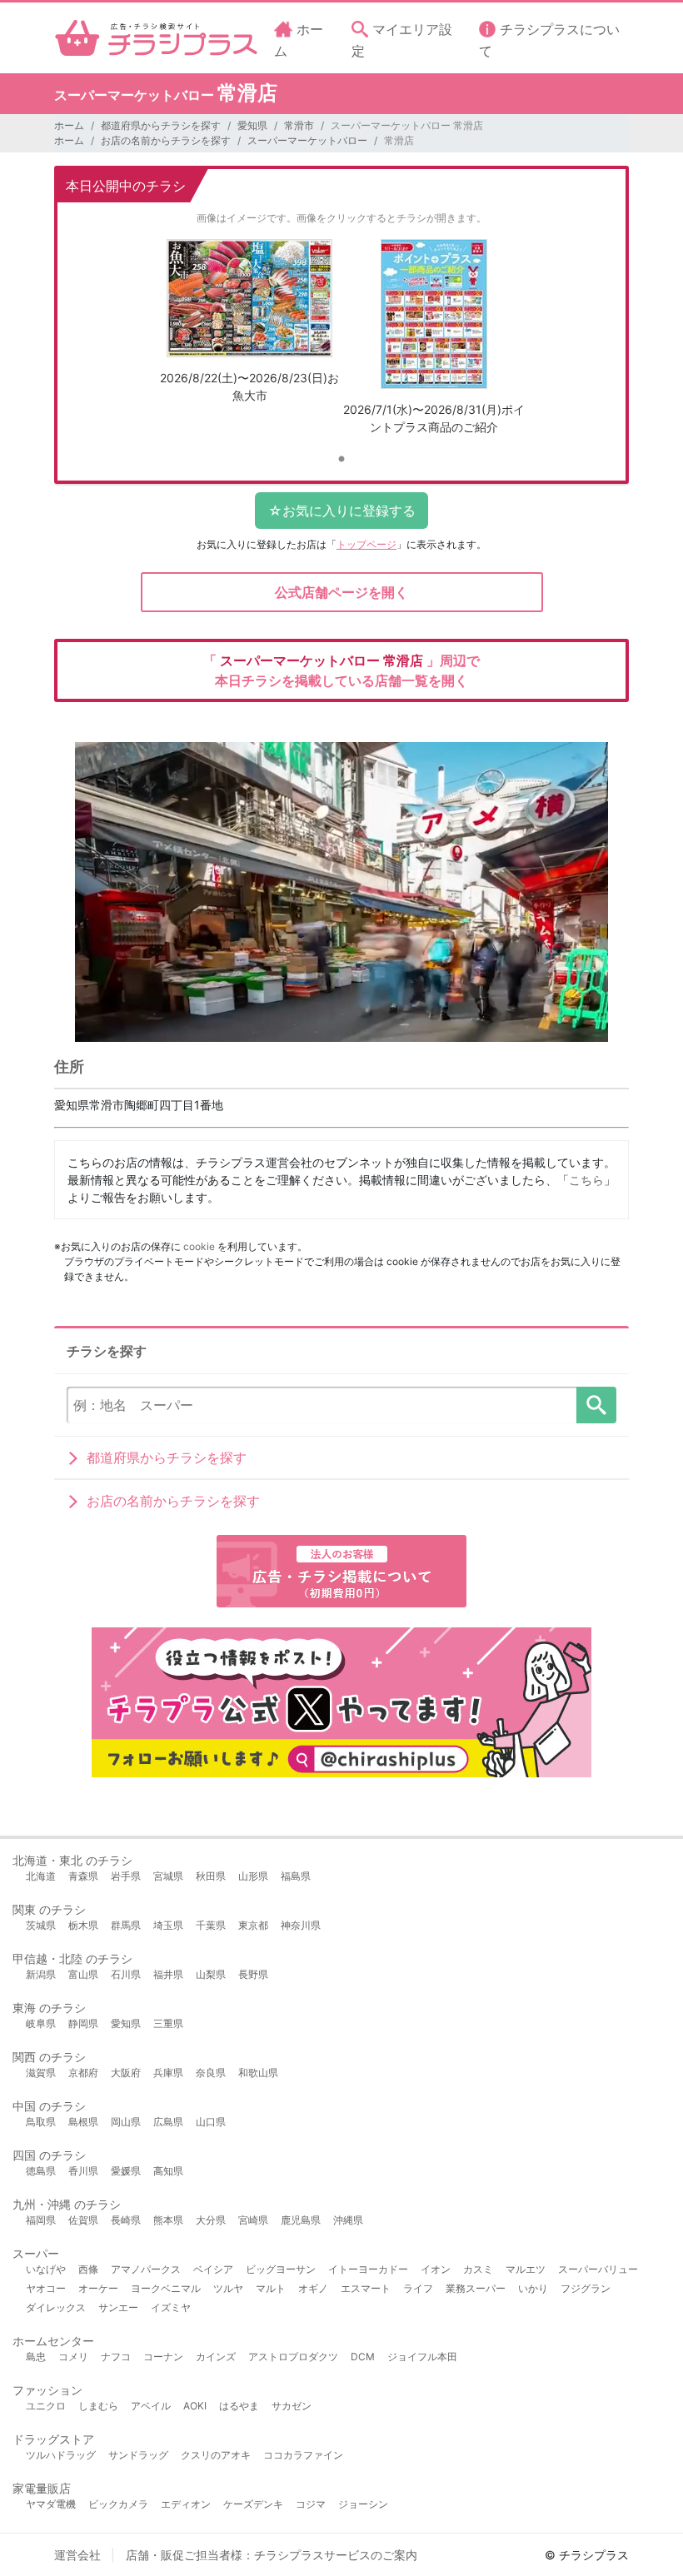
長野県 (253, 1974)
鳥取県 (41, 2122)
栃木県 (83, 1925)
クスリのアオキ (216, 2455)
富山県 (83, 1974)
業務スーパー (476, 2288)
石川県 (126, 1974)
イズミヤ (171, 2307)
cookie (199, 1246)
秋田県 (211, 1876)
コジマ (311, 2504)
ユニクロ (46, 2406)
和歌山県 (258, 2073)
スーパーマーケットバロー (307, 140)
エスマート (366, 2288)
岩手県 (126, 1876)
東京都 (253, 1925)
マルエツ (526, 2269)
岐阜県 (41, 2023)
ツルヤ (228, 2288)
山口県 (211, 2122)
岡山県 (126, 2122)
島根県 (83, 2122)
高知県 (168, 2171)
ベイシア (213, 2269)
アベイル (151, 2406)
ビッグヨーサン (281, 2269)
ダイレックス (56, 2307)
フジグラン (586, 2288)
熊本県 (168, 2220)
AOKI (195, 2406)
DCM (363, 2357)
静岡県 (83, 2023)
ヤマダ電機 (51, 2504)
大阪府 (126, 2073)
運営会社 (77, 2555)
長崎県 (126, 2220)
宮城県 (168, 1876)
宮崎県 (253, 2220)
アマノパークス (146, 2269)
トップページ (366, 544)
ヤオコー (46, 2288)
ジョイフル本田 (422, 2357)
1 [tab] (341, 460)
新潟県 (41, 1974)
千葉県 (211, 1925)
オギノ (313, 2288)
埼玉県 (168, 1925)
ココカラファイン (303, 2455)
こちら (586, 1180)
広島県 (168, 2122)
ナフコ (116, 2357)
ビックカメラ (118, 2504)
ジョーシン (363, 2504)
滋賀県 (41, 2073)
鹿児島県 (301, 2220)
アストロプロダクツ (293, 2357)
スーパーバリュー (598, 2269)
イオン (436, 2269)
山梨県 (211, 1974)
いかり (533, 2288)
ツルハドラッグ (61, 2455)
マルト (271, 2288)
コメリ (73, 2357)
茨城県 (41, 1925)
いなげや (46, 2269)
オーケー (98, 2288)
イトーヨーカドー (368, 2269)
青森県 (83, 1876)
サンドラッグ (138, 2455)
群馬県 (126, 1925)
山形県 (253, 1876)
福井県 (168, 1974)
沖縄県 (348, 2220)
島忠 (36, 2357)
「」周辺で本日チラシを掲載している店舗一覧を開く (341, 670)
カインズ (216, 2357)
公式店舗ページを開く (341, 592)
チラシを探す (596, 1405)
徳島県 (41, 2171)
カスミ (478, 2269)
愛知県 (252, 125)
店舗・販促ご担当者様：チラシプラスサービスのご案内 (272, 2555)
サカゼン (292, 2406)
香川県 (83, 2171)
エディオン (186, 2504)
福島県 (296, 1876)
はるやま (239, 2406)
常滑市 (299, 125)
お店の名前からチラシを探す (166, 140)
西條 (88, 2269)
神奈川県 (301, 1925)
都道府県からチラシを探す (161, 125)
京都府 (83, 2073)
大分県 (211, 2220)
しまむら (98, 2406)
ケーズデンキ (253, 2504)
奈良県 (211, 2073)
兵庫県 (168, 2073)
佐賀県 (83, 2220)
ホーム (69, 125)
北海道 (41, 1876)
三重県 (168, 2023)
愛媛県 (126, 2171)
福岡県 (41, 2220)
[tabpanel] (249, 327)
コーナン (163, 2357)
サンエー (118, 2307)
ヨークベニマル (166, 2288)
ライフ (418, 2288)
